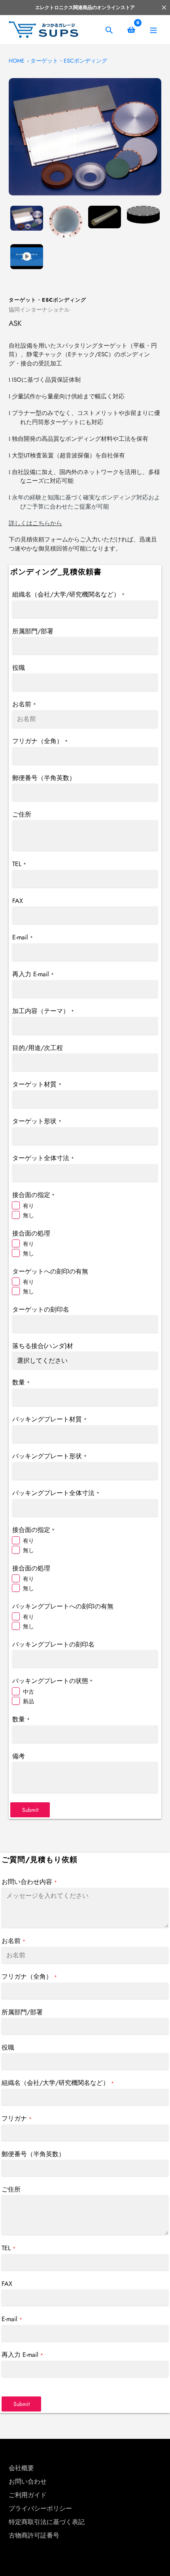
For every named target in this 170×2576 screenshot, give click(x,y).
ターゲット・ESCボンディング (69, 61)
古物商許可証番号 (34, 2535)
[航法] (153, 30)
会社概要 (21, 2468)
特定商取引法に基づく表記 (47, 2522)
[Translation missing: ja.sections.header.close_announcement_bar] (164, 8)
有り (28, 1206)
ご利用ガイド (28, 2495)
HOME (17, 61)
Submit (30, 1810)
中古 (28, 1692)
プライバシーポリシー (40, 2508)
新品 (28, 1701)
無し (28, 1215)
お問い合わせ (28, 2481)
